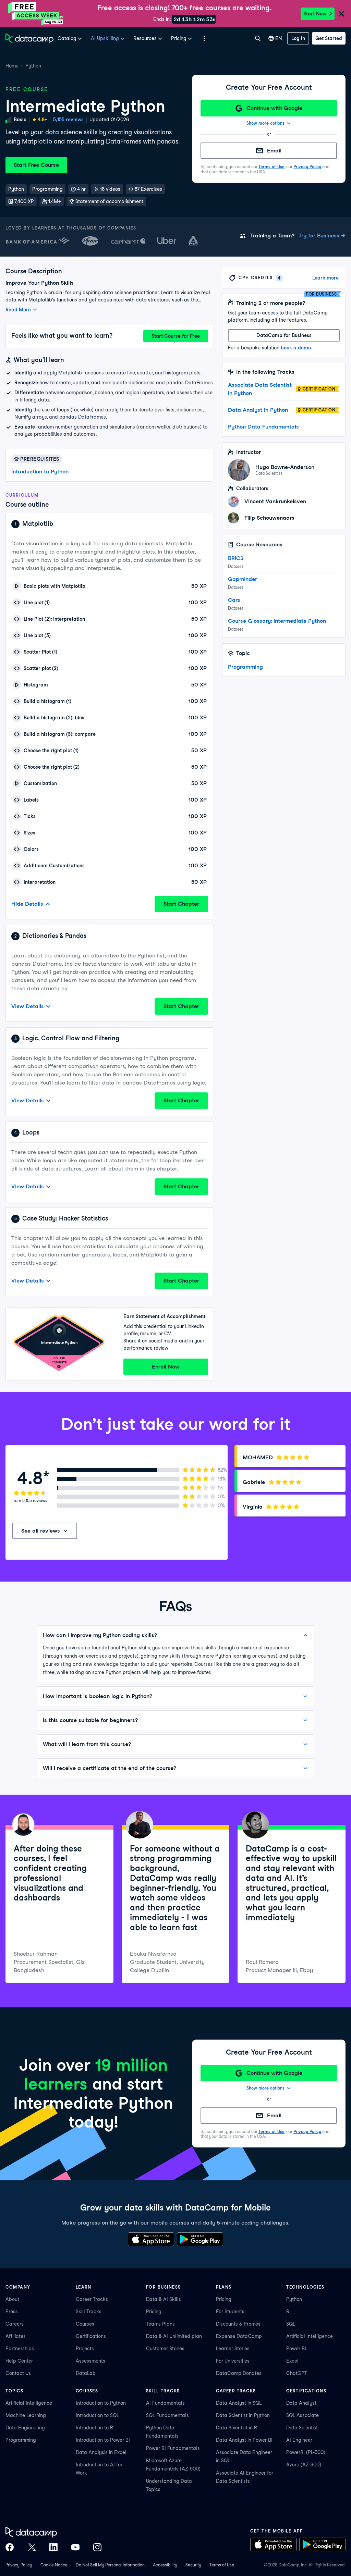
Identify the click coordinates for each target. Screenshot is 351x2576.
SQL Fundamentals (167, 2415)
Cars (234, 600)
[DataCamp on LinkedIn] (53, 2547)
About (12, 2299)
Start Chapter (181, 904)
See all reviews (41, 1531)
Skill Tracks (89, 2312)
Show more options (265, 123)
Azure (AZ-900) (304, 2465)
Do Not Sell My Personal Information (110, 2565)
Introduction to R (94, 2428)
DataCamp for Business (284, 335)
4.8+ (43, 120)
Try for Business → (322, 236)
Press (12, 2312)
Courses (85, 2324)
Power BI (296, 2349)
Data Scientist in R (237, 2428)
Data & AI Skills (164, 2299)
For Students (230, 2312)
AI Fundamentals (165, 2403)
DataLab (86, 2373)
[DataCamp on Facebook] (10, 2547)
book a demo (296, 348)
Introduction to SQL (97, 2415)
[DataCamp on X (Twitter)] (32, 2547)
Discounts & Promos (238, 2324)
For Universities (233, 2361)
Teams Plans (160, 2324)
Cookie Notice (54, 2565)
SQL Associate (302, 2415)
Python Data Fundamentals (263, 427)
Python (33, 66)
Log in (298, 38)
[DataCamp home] (53, 2532)
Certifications (91, 2336)
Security (193, 2565)
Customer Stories (165, 2349)
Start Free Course (36, 165)
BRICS (236, 558)
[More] (204, 38)
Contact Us (18, 2373)
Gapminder (243, 579)
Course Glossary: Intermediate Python (277, 621)
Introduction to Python (40, 472)
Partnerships (20, 2349)
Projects (85, 2349)
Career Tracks (92, 2299)
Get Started (329, 38)
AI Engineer (299, 2440)
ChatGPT (297, 2373)
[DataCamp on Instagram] (97, 2547)
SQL (291, 2324)
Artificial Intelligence (310, 2336)
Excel (292, 2361)
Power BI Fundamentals (173, 2448)
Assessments (90, 2361)
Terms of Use (271, 167)
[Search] (258, 38)
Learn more (325, 278)
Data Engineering (25, 2428)
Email (274, 151)
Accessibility (165, 2565)
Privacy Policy (307, 167)
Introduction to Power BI (103, 2440)
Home (12, 66)
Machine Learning (26, 2415)
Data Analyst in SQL (239, 2403)
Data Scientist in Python (243, 2415)
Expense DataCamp (239, 2336)
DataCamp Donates (239, 2373)
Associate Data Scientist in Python (260, 389)
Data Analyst (301, 2403)
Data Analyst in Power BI (244, 2440)
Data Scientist (302, 2428)
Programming (245, 667)
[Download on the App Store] (151, 2239)
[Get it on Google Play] (200, 2239)
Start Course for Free (176, 336)
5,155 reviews (68, 120)
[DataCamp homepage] (29, 38)
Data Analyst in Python (258, 410)
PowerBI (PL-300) (306, 2452)
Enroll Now (166, 1367)
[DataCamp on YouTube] (75, 2547)
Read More (18, 310)
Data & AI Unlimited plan (174, 2336)
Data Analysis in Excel (101, 2452)
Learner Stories (233, 2349)
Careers (15, 2324)
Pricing (154, 2312)
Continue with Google (274, 108)
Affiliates (16, 2336)
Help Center (19, 2361)
